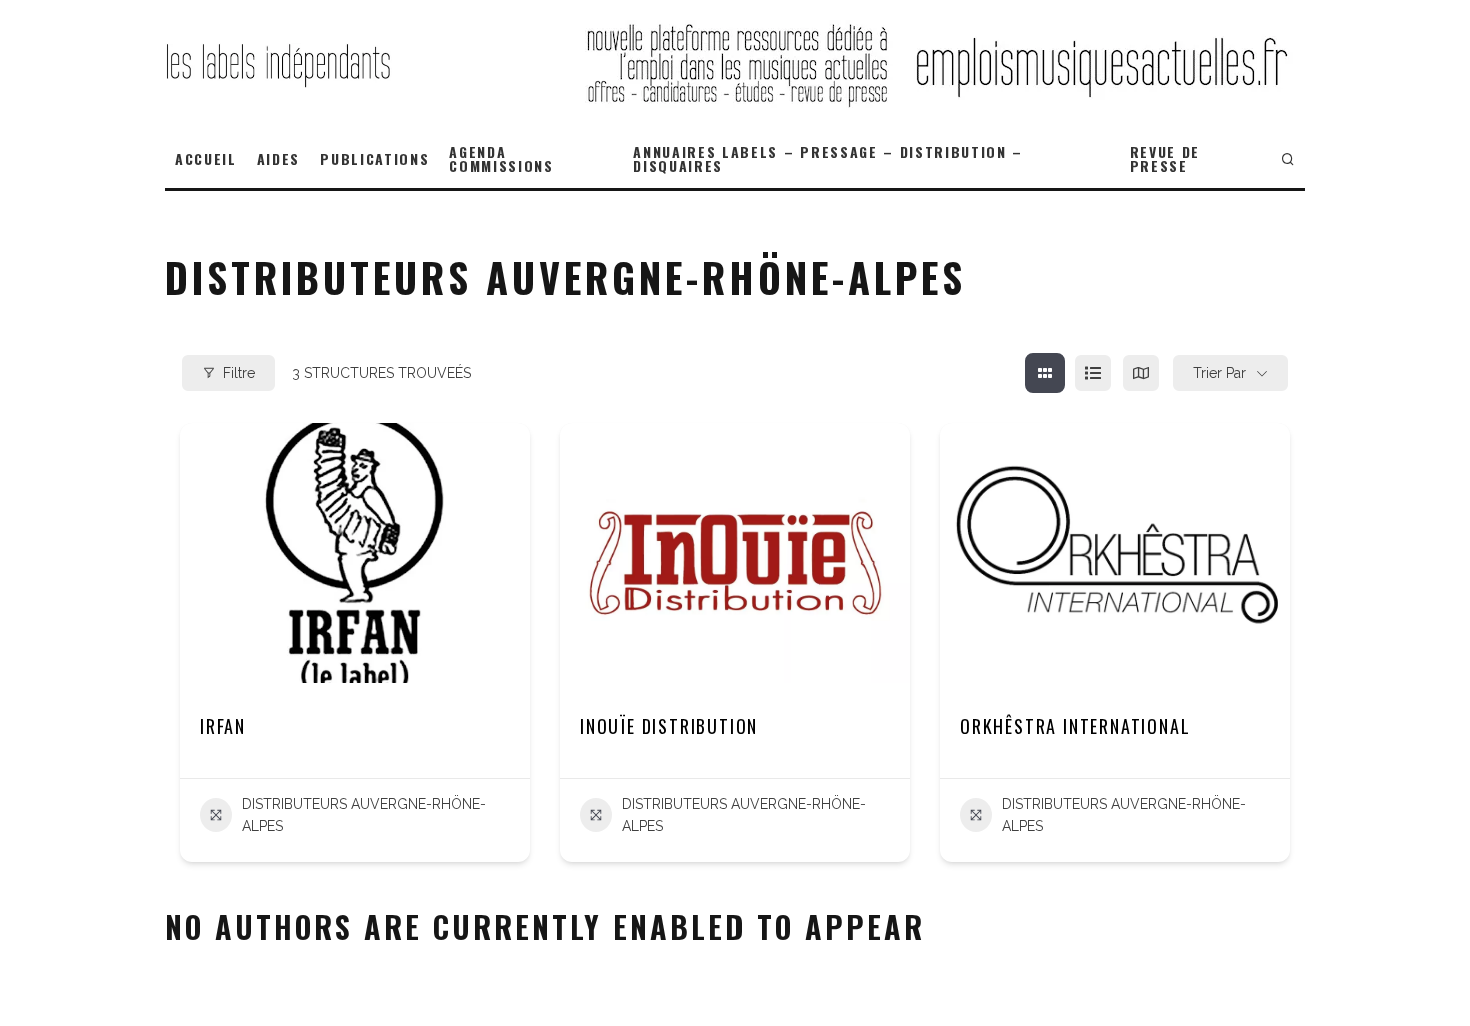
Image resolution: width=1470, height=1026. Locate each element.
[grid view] (1045, 373)
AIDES (278, 158)
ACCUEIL (206, 158)
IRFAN (223, 726)
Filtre (239, 373)
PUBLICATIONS (374, 158)
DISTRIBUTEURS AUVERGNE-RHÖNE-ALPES (364, 815)
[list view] (1093, 373)
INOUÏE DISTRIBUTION (669, 726)
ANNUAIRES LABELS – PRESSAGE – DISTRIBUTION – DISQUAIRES (828, 158)
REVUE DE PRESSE (1165, 158)
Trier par (1219, 373)
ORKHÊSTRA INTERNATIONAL (1075, 726)
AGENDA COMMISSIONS (501, 158)
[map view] (1141, 373)
